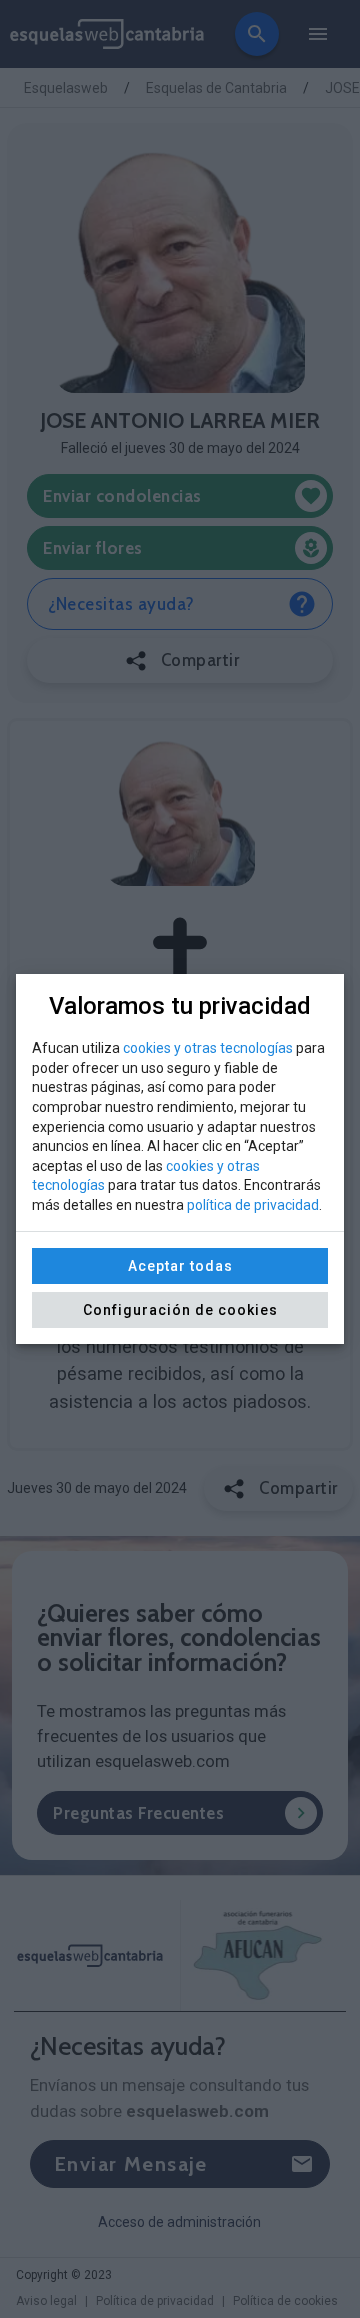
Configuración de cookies (180, 1310)
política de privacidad (253, 1205)
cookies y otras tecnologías (208, 1048)
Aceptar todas (180, 1266)
